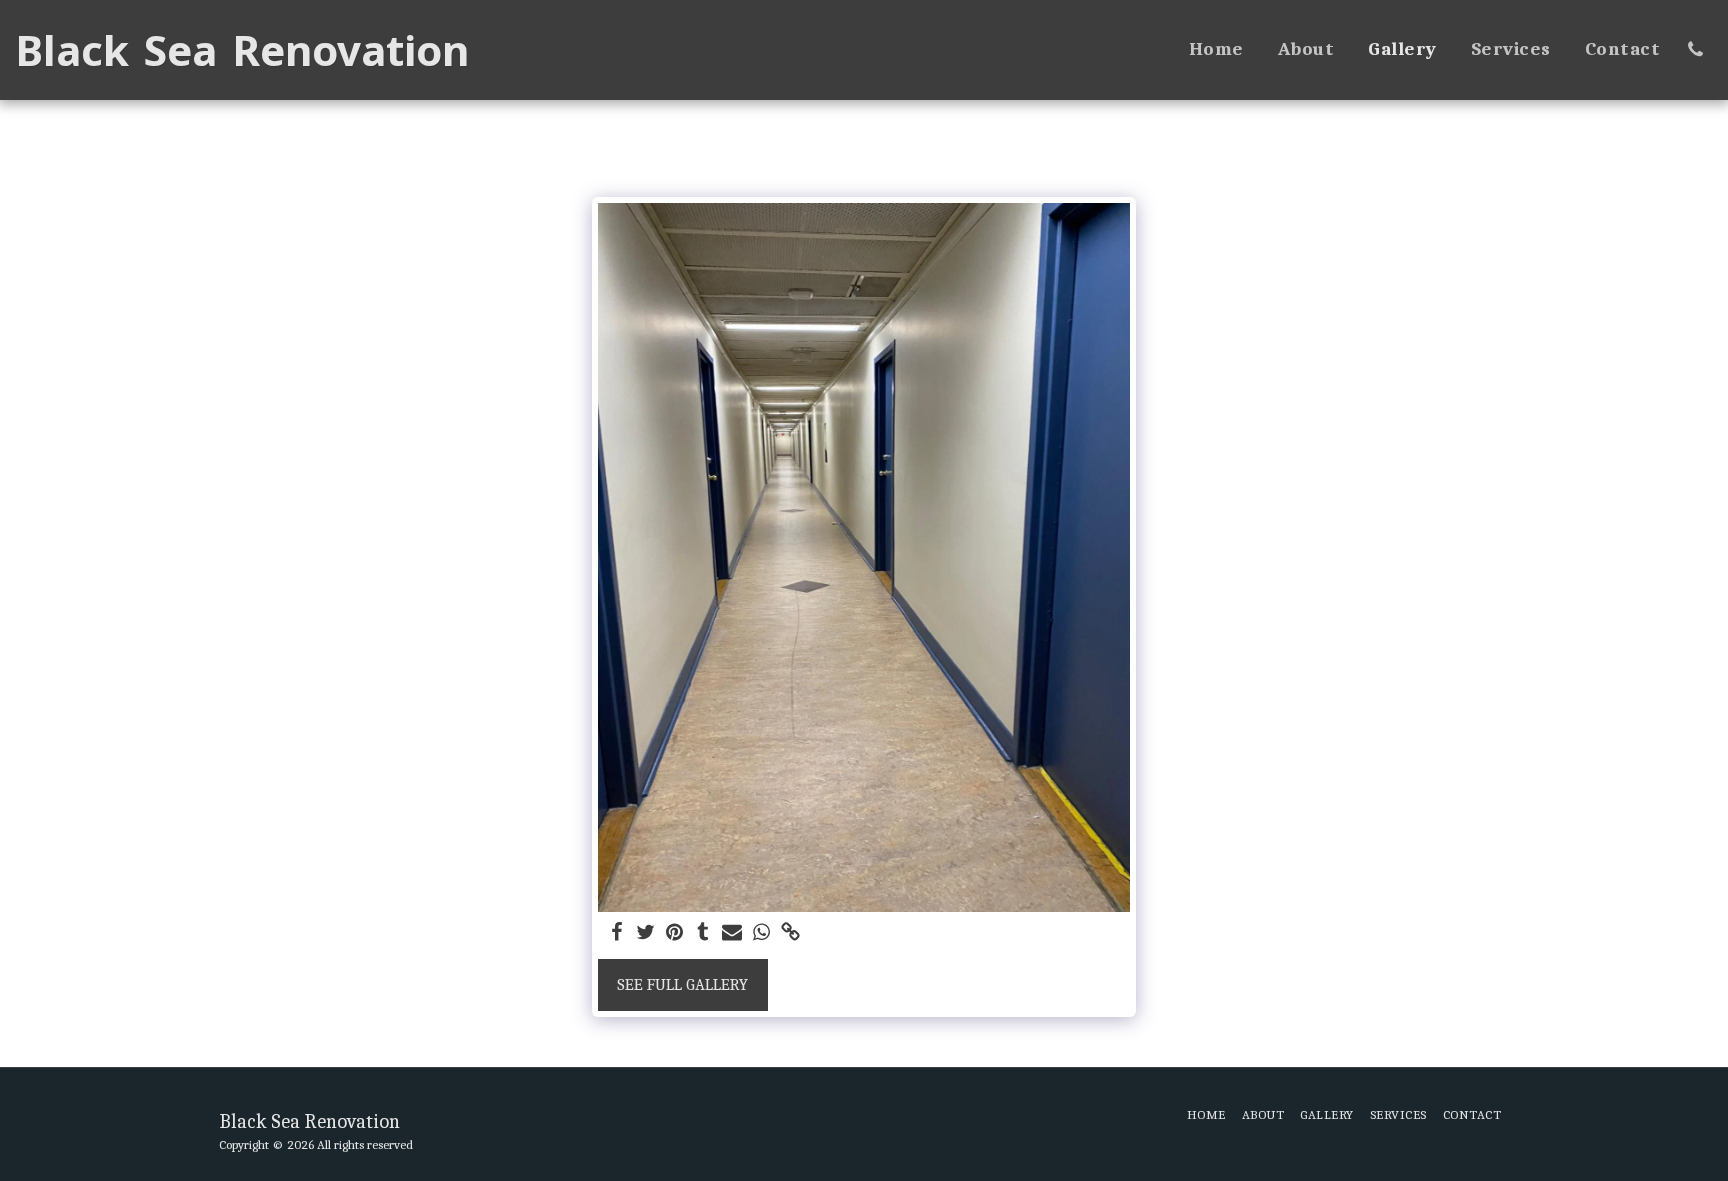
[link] (790, 933)
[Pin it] (674, 933)
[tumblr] (703, 933)
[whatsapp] (761, 933)
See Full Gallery (682, 984)
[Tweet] (645, 933)
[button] (1695, 49)
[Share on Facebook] (617, 933)
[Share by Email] (732, 933)
